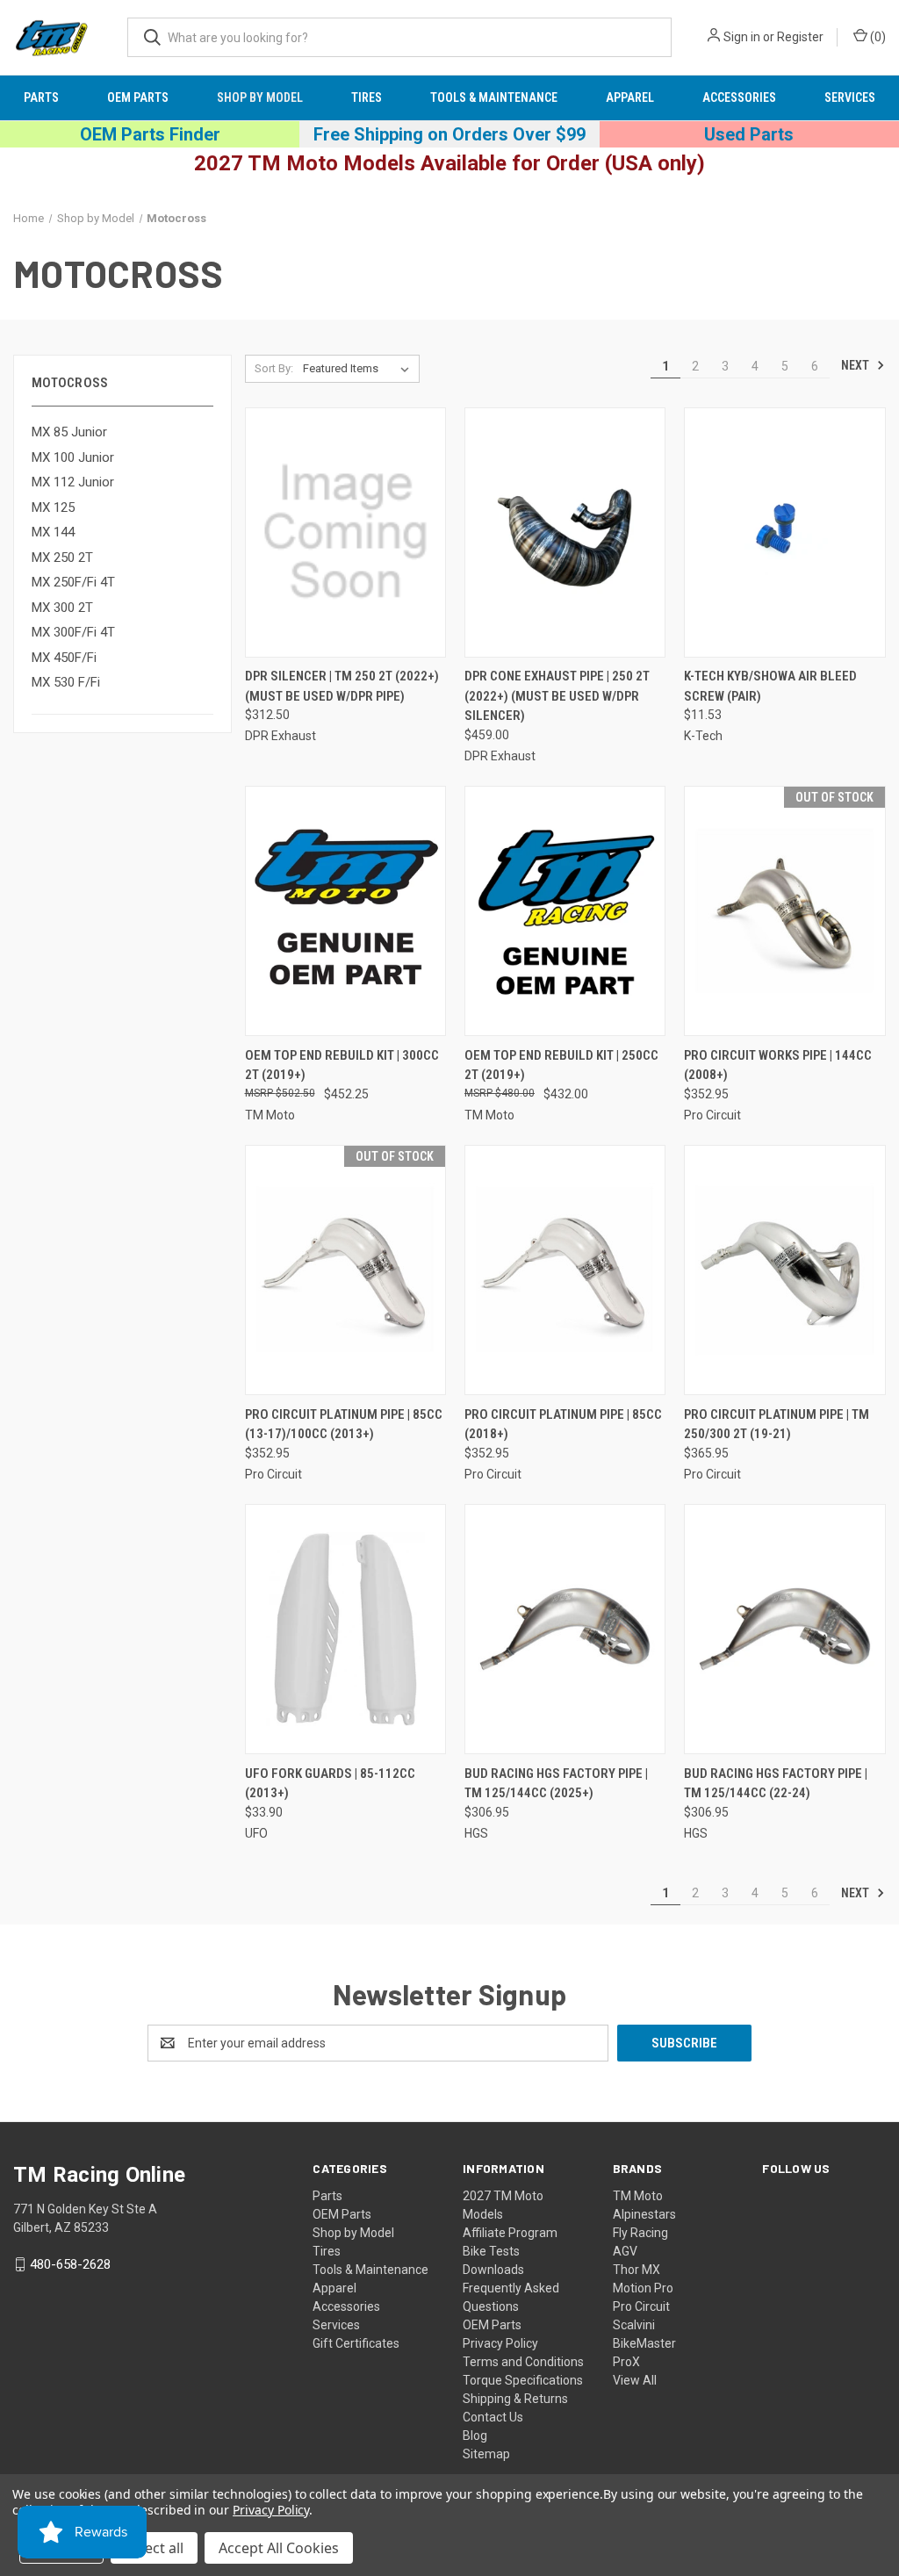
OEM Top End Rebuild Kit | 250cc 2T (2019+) (561, 1065)
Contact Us (493, 2417)
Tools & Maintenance (494, 97)
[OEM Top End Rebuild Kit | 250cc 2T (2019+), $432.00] (565, 911)
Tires (367, 97)
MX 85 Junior (69, 432)
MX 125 (53, 507)
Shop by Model (260, 97)
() (877, 37)
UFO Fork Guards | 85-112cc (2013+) (330, 1784)
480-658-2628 (70, 2264)
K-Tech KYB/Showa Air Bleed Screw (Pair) (770, 686)
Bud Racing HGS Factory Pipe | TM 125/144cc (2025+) (556, 1784)
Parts (41, 97)
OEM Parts (138, 97)
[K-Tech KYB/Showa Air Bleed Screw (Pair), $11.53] (784, 532)
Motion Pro (643, 2288)
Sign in (742, 37)
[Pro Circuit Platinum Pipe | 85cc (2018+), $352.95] (565, 1270)
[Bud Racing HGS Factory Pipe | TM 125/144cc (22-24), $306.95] (784, 1629)
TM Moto (638, 2196)
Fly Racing (640, 2233)
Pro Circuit (641, 2306)
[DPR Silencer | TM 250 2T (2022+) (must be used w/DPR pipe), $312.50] (345, 532)
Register (800, 37)
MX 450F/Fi (64, 658)
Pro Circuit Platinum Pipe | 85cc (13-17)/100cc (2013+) (344, 1425)
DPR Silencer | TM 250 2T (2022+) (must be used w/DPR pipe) (342, 686)
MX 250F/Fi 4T (73, 582)
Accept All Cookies (279, 2548)
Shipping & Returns (515, 2399)
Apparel (630, 97)
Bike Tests (491, 2251)
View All (635, 2380)
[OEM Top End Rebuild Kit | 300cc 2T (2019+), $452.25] (345, 911)
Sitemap (486, 2454)
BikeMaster (644, 2343)
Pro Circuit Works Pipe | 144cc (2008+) (778, 1065)
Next (856, 365)
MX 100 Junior (73, 457)
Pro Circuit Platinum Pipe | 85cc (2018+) (563, 1425)
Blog (475, 2436)
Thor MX (636, 2270)
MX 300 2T (62, 608)
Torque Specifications (523, 2380)
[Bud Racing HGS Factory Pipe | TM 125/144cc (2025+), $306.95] (565, 1629)
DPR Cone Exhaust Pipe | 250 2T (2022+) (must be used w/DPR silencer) (557, 696)
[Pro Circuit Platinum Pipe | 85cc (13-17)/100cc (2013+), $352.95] (345, 1270)
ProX (626, 2362)
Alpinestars (644, 2214)
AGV (625, 2251)
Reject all (154, 2548)
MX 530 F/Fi (66, 682)
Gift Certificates (356, 2343)
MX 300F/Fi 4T (73, 632)
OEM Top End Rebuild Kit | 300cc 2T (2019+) (342, 1065)
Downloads (493, 2270)
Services (850, 97)
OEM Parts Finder (150, 134)
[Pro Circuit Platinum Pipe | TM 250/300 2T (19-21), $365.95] (784, 1270)
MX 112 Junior (73, 482)
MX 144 (53, 532)
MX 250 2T (62, 558)
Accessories (739, 97)
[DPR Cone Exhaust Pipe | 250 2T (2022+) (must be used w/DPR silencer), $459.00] (565, 532)
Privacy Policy (500, 2343)
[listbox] (360, 369)
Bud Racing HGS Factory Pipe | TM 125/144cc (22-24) (776, 1784)
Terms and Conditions (523, 2362)
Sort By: (274, 368)
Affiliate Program (510, 2233)
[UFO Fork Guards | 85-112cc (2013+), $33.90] (345, 1629)
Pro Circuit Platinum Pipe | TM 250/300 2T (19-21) (777, 1425)
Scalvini (634, 2325)
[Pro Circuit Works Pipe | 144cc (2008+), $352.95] (784, 911)
